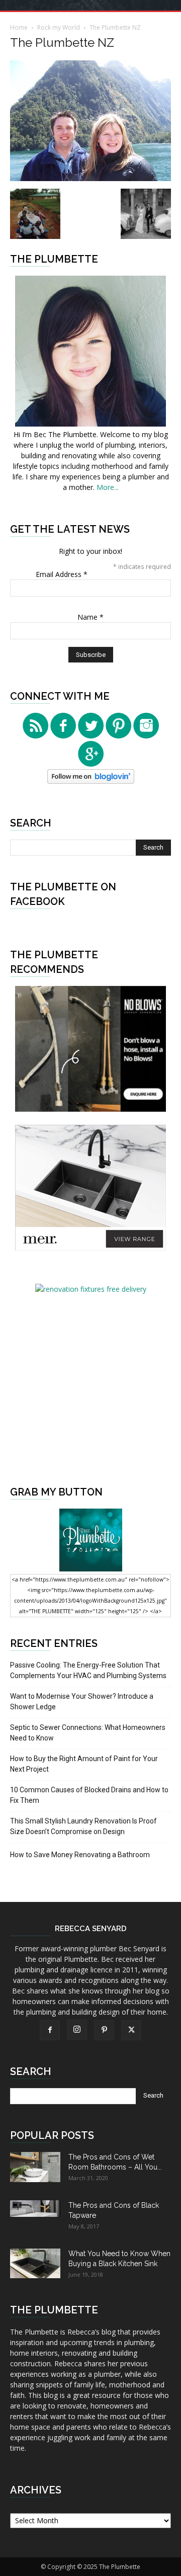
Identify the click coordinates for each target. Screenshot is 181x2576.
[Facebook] (50, 2030)
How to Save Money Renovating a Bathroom (80, 1855)
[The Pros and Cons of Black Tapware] (35, 2209)
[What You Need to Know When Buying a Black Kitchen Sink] (35, 2263)
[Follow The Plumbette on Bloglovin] (91, 781)
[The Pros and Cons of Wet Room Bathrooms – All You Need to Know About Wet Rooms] (35, 2167)
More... (108, 487)
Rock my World (59, 27)
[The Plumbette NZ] (90, 178)
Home (19, 27)
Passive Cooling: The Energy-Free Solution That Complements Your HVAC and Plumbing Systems (88, 1670)
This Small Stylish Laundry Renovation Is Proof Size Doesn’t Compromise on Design (83, 1826)
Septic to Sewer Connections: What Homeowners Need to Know (88, 1733)
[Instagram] (77, 2030)
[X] (131, 2030)
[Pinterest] (104, 2030)
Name (90, 617)
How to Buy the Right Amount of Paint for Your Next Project (84, 1764)
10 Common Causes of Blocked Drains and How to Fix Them (89, 1795)
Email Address (62, 574)
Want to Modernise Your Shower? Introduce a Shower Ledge (82, 1701)
